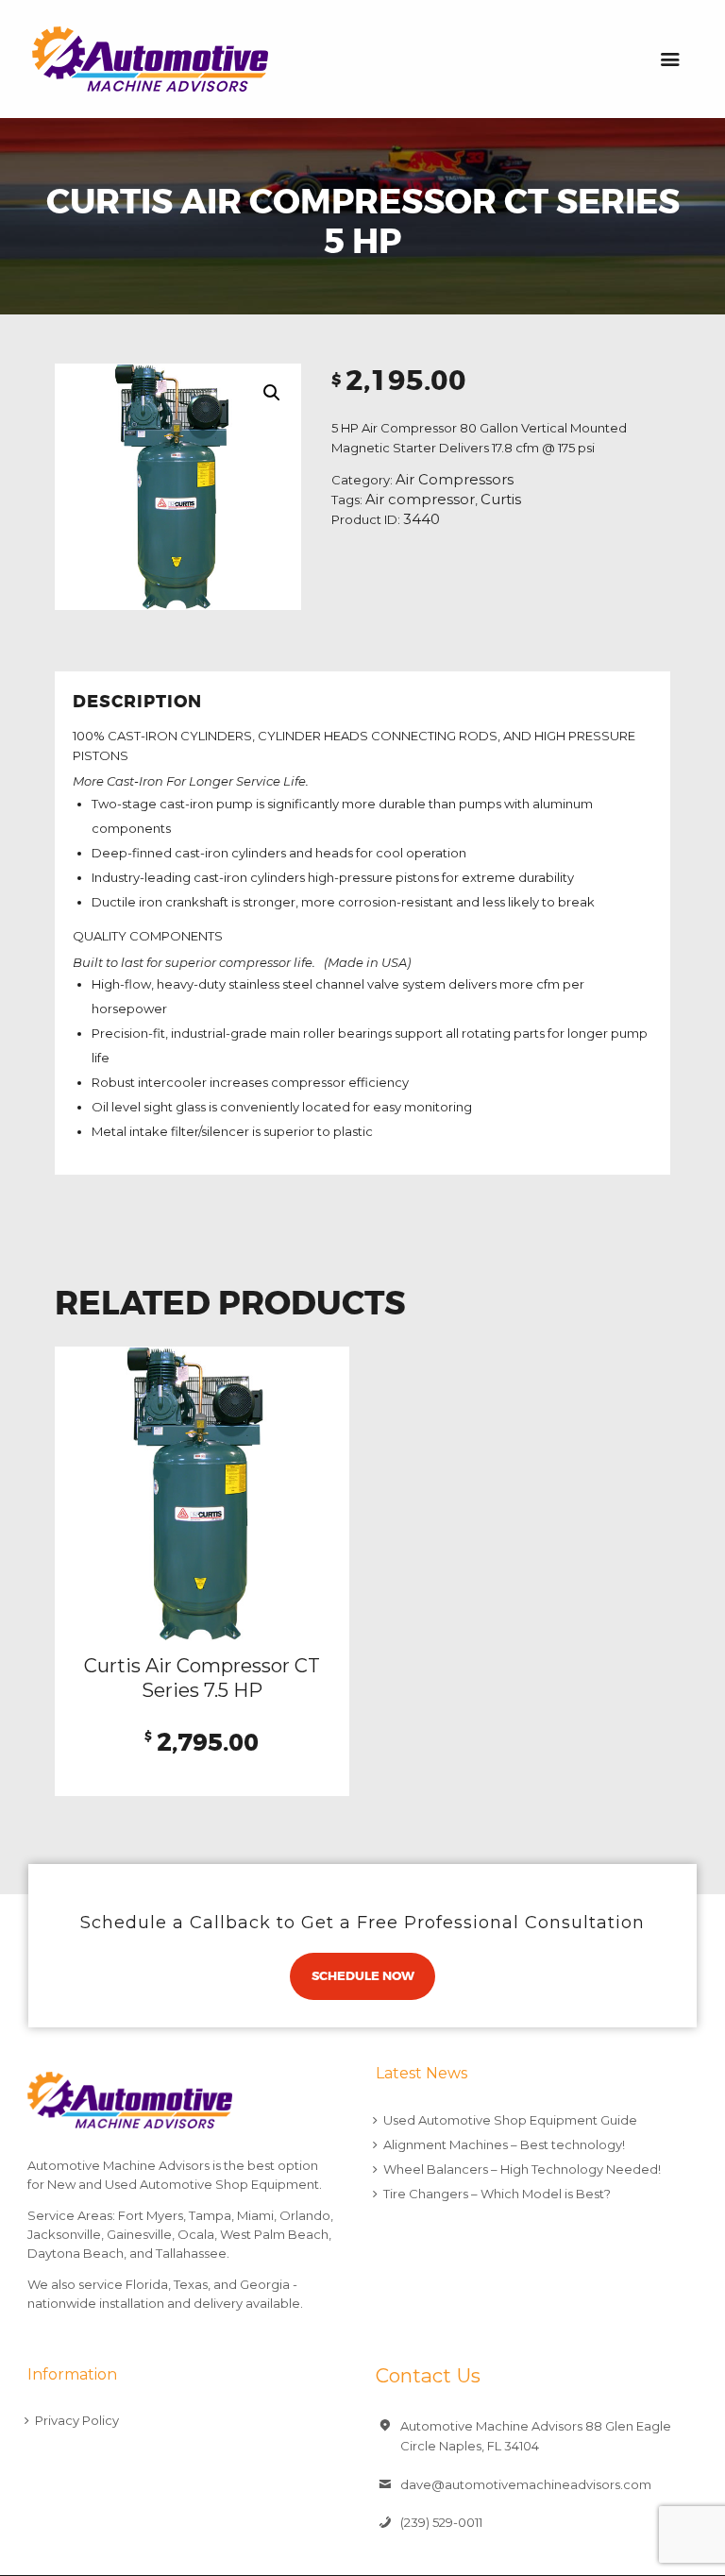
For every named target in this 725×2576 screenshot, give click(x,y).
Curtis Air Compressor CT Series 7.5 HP (202, 1678)
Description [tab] (137, 702)
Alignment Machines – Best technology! (504, 2144)
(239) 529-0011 (441, 2522)
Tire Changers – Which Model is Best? (497, 2194)
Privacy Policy (77, 2420)
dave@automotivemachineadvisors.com (526, 2484)
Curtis (501, 500)
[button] (272, 393)
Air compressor (420, 500)
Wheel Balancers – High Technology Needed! (522, 2169)
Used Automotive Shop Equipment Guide (510, 2120)
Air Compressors (455, 480)
